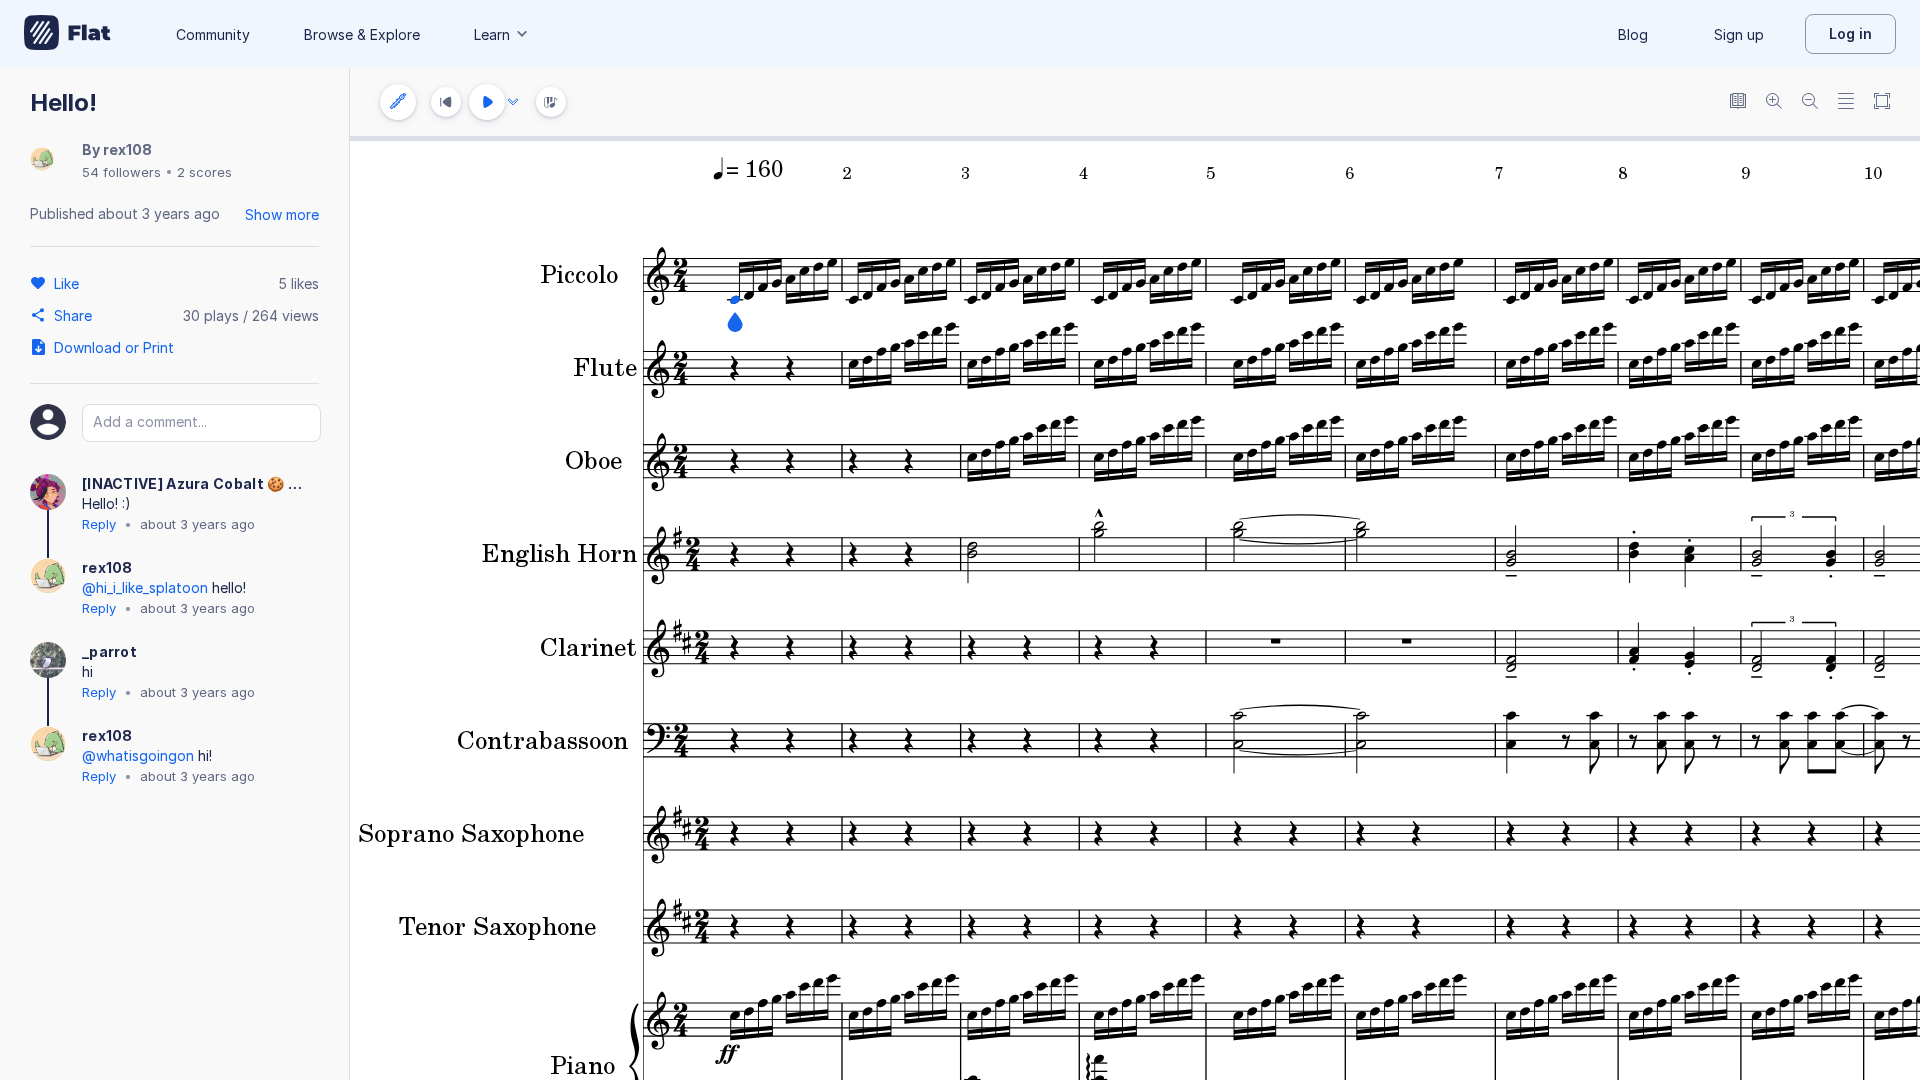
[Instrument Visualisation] (551, 102)
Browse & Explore (362, 34)
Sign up (1739, 34)
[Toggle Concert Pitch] (1738, 102)
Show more (282, 214)
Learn (492, 34)
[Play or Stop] (487, 102)
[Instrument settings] (398, 102)
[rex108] (42, 160)
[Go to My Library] (67, 34)
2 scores (204, 172)
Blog (1633, 34)
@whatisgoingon (138, 755)
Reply (99, 524)
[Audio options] (513, 102)
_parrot (109, 651)
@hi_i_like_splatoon (145, 587)
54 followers (121, 172)
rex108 (127, 149)
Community (213, 34)
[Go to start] (446, 102)
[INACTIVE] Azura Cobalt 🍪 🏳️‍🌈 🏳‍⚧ (199, 483)
